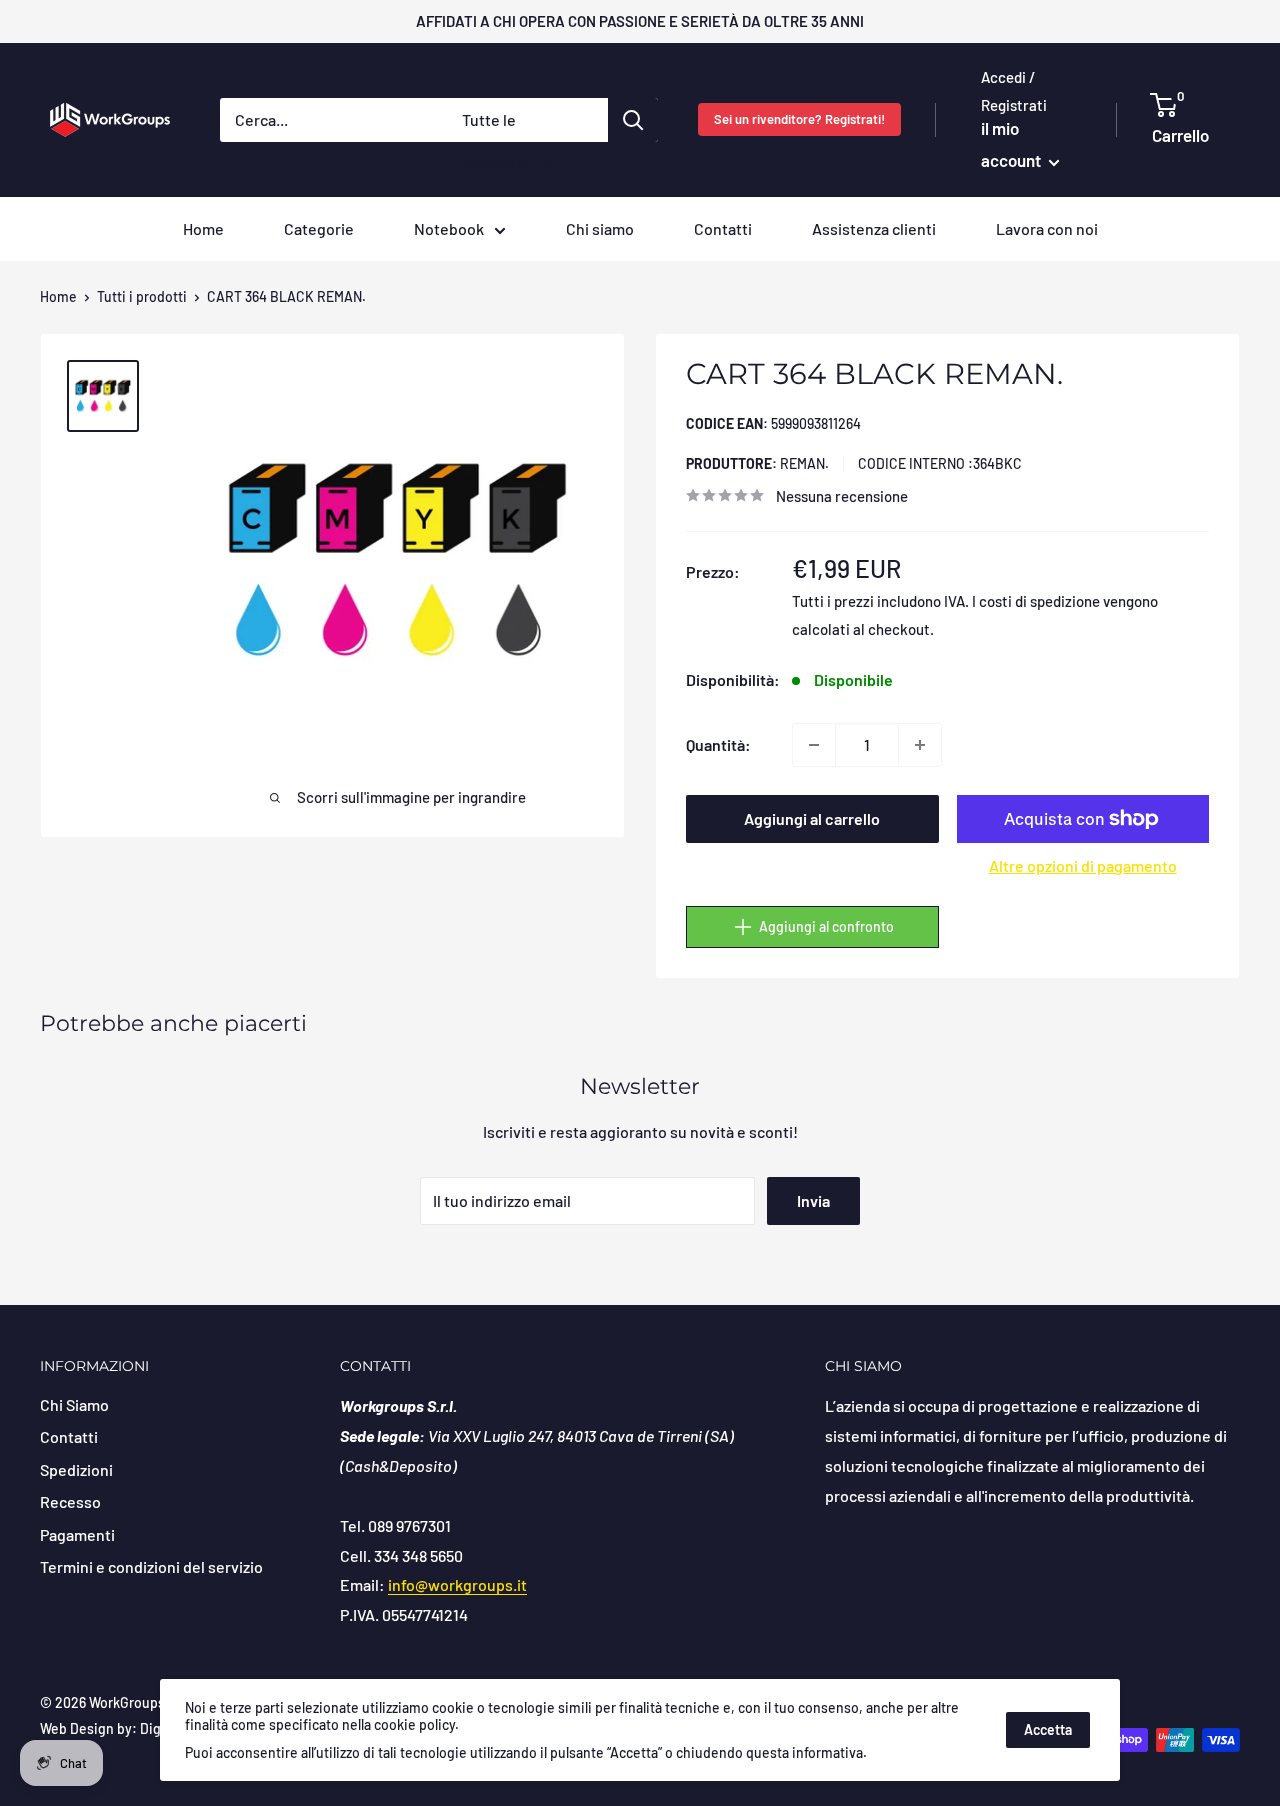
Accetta (1048, 1729)
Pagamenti (77, 1534)
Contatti (723, 228)
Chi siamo (600, 228)
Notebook (449, 228)
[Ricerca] (633, 120)
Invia (813, 1200)
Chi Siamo (74, 1404)
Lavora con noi (1047, 228)
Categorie (319, 228)
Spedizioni (76, 1469)
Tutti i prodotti (142, 296)
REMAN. (757, 463)
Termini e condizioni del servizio (151, 1566)
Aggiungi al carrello (812, 818)
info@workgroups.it (457, 1584)
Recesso (70, 1501)
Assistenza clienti (874, 228)
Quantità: (718, 744)
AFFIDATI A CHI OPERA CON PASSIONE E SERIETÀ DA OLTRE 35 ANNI (640, 21)
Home (203, 228)
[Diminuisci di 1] (814, 745)
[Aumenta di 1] (920, 745)
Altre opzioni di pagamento (1083, 865)
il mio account (1012, 144)
